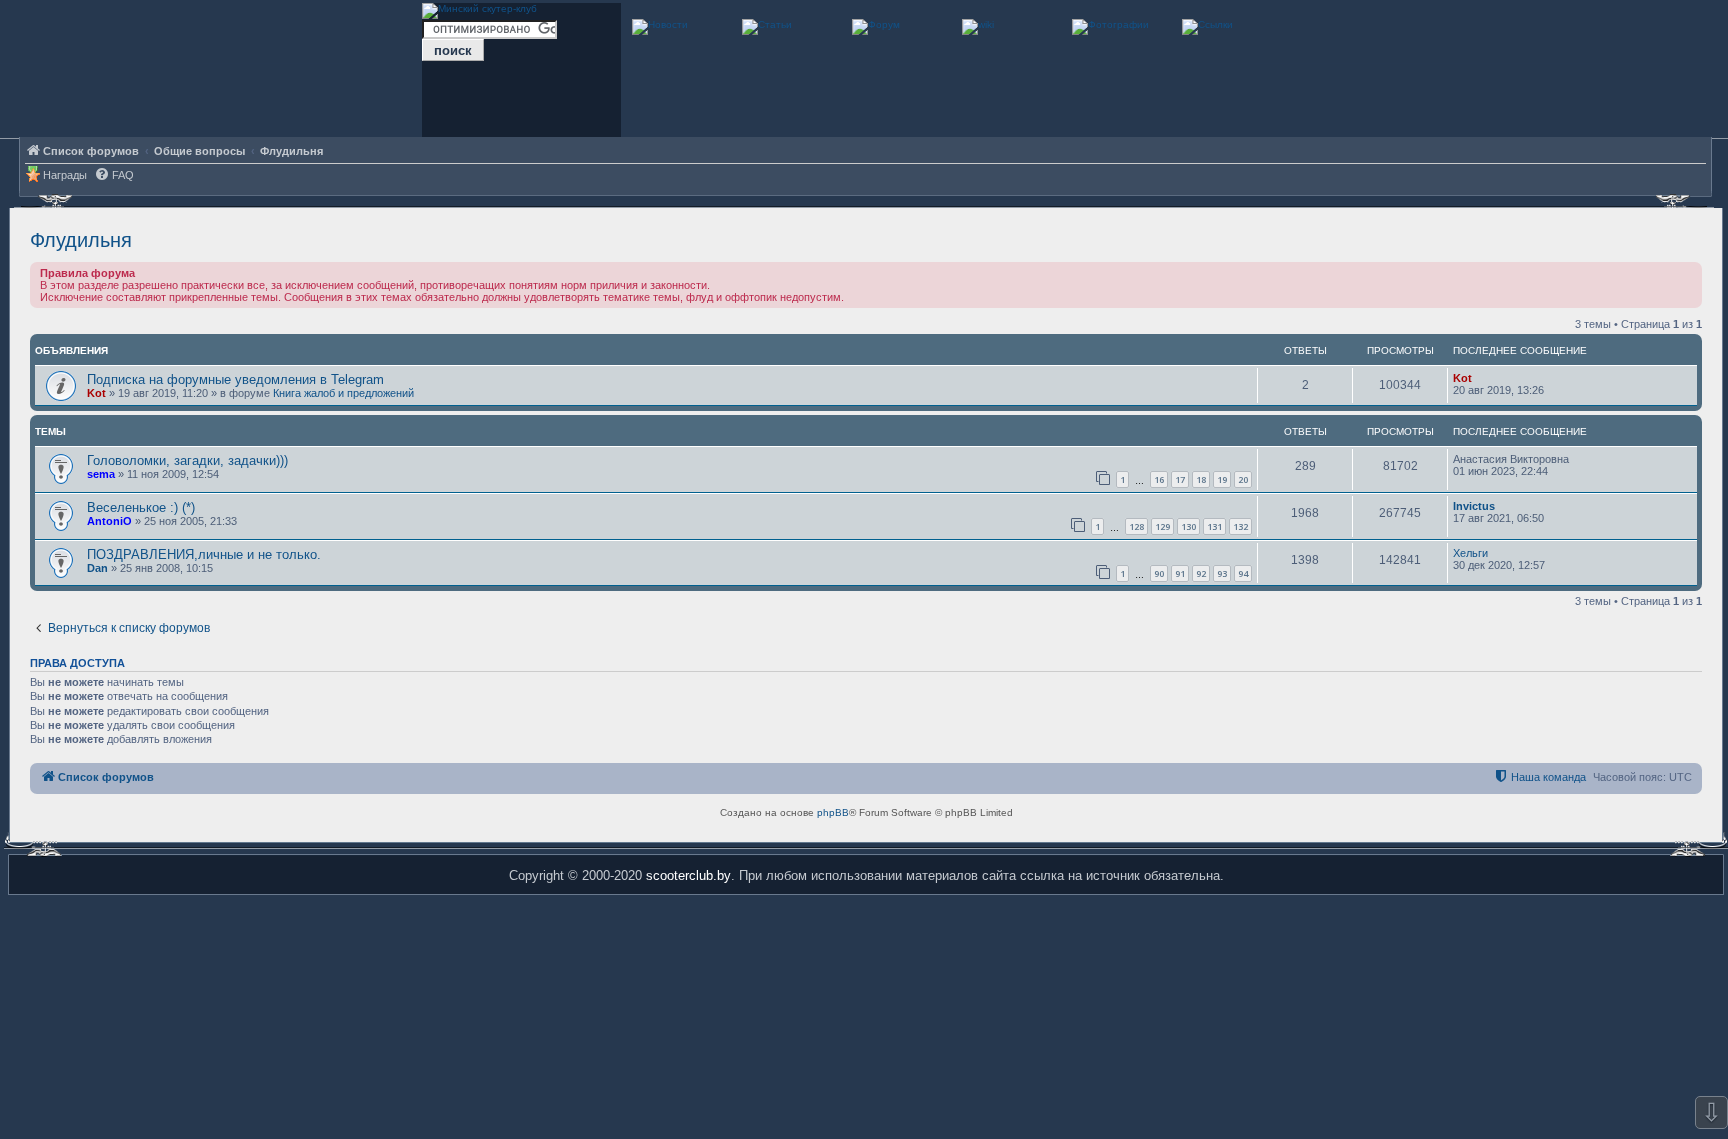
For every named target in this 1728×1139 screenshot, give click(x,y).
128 (1136, 526)
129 (1162, 526)
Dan (97, 568)
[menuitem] (114, 175)
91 (1180, 573)
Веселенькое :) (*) (141, 507)
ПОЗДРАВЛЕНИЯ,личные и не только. (204, 554)
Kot (96, 393)
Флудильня (81, 240)
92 (1201, 573)
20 (1243, 479)
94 (1243, 573)
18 (1201, 479)
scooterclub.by (688, 875)
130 (1188, 526)
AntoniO (109, 521)
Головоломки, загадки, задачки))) (187, 460)
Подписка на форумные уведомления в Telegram (235, 379)
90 (1159, 573)
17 (1180, 479)
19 (1222, 479)
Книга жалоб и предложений (343, 393)
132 (1240, 526)
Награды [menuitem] (65, 175)
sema (101, 474)
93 (1222, 573)
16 (1159, 479)
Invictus (1474, 506)
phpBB (833, 812)
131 (1214, 526)
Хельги (1470, 553)
